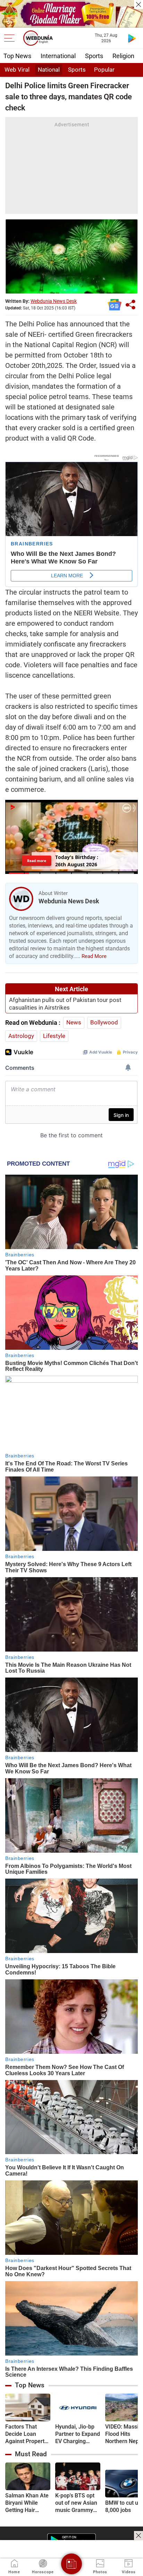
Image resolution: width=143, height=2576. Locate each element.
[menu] (11, 38)
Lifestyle (54, 1036)
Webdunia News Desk (54, 301)
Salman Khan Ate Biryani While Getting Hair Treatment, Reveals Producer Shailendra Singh (27, 2503)
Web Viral (17, 70)
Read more (37, 860)
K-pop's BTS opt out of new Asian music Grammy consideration (76, 2503)
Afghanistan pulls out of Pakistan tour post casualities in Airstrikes (65, 1004)
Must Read (31, 2454)
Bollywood (104, 1022)
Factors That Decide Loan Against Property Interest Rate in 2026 (26, 2434)
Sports (94, 56)
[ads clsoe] (138, 2536)
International (58, 56)
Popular (104, 70)
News (74, 1022)
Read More (94, 956)
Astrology (21, 1036)
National (49, 70)
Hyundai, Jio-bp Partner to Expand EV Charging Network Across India (78, 2434)
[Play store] (132, 38)
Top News (17, 56)
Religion (123, 56)
